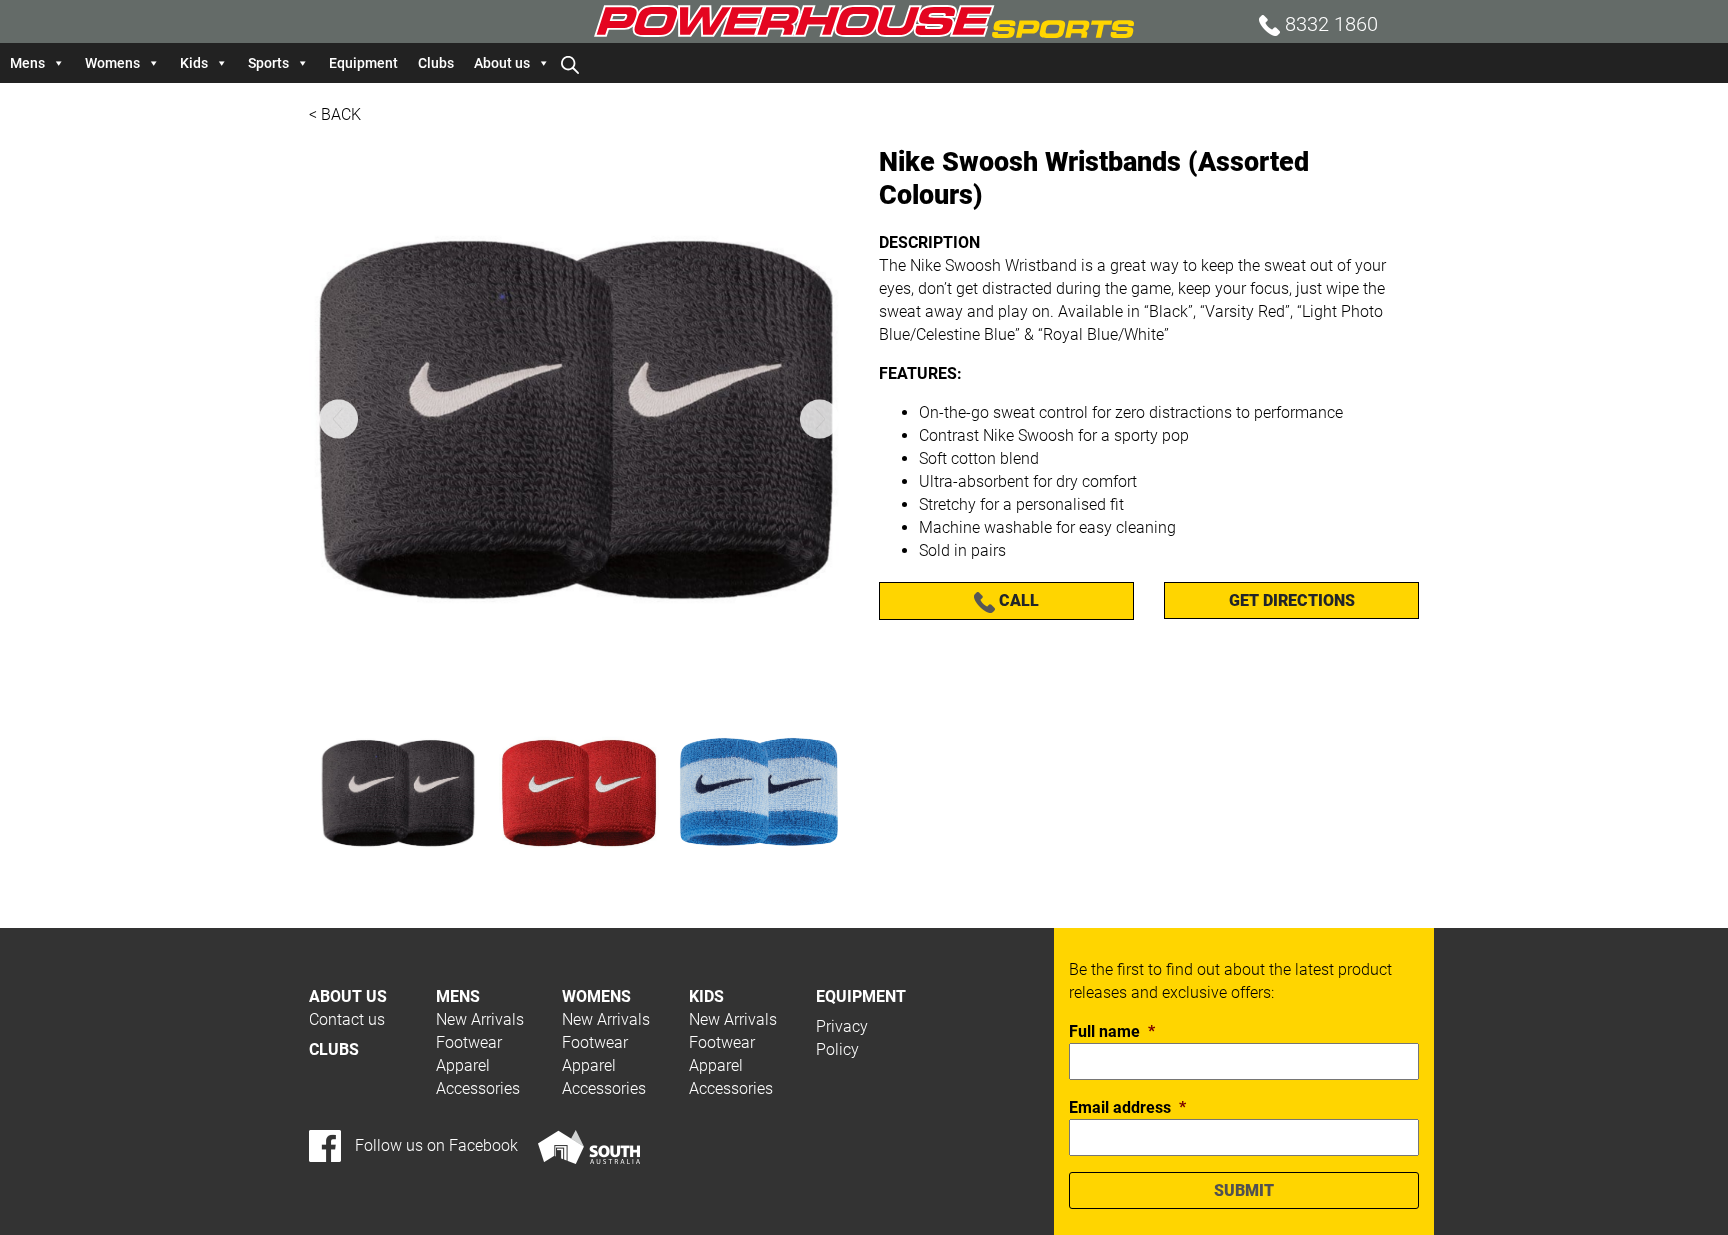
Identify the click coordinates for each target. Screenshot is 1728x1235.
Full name (1112, 1031)
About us (502, 63)
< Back (335, 114)
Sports (268, 63)
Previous (338, 419)
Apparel (463, 1065)
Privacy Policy (842, 1038)
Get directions (1292, 600)
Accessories (478, 1088)
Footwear (469, 1042)
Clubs (436, 63)
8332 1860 (1329, 24)
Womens (112, 63)
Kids (194, 63)
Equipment (363, 63)
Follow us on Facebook (434, 1145)
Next (819, 419)
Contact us (347, 1019)
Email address (1127, 1107)
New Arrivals (480, 1019)
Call (1017, 600)
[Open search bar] (570, 63)
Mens (27, 63)
